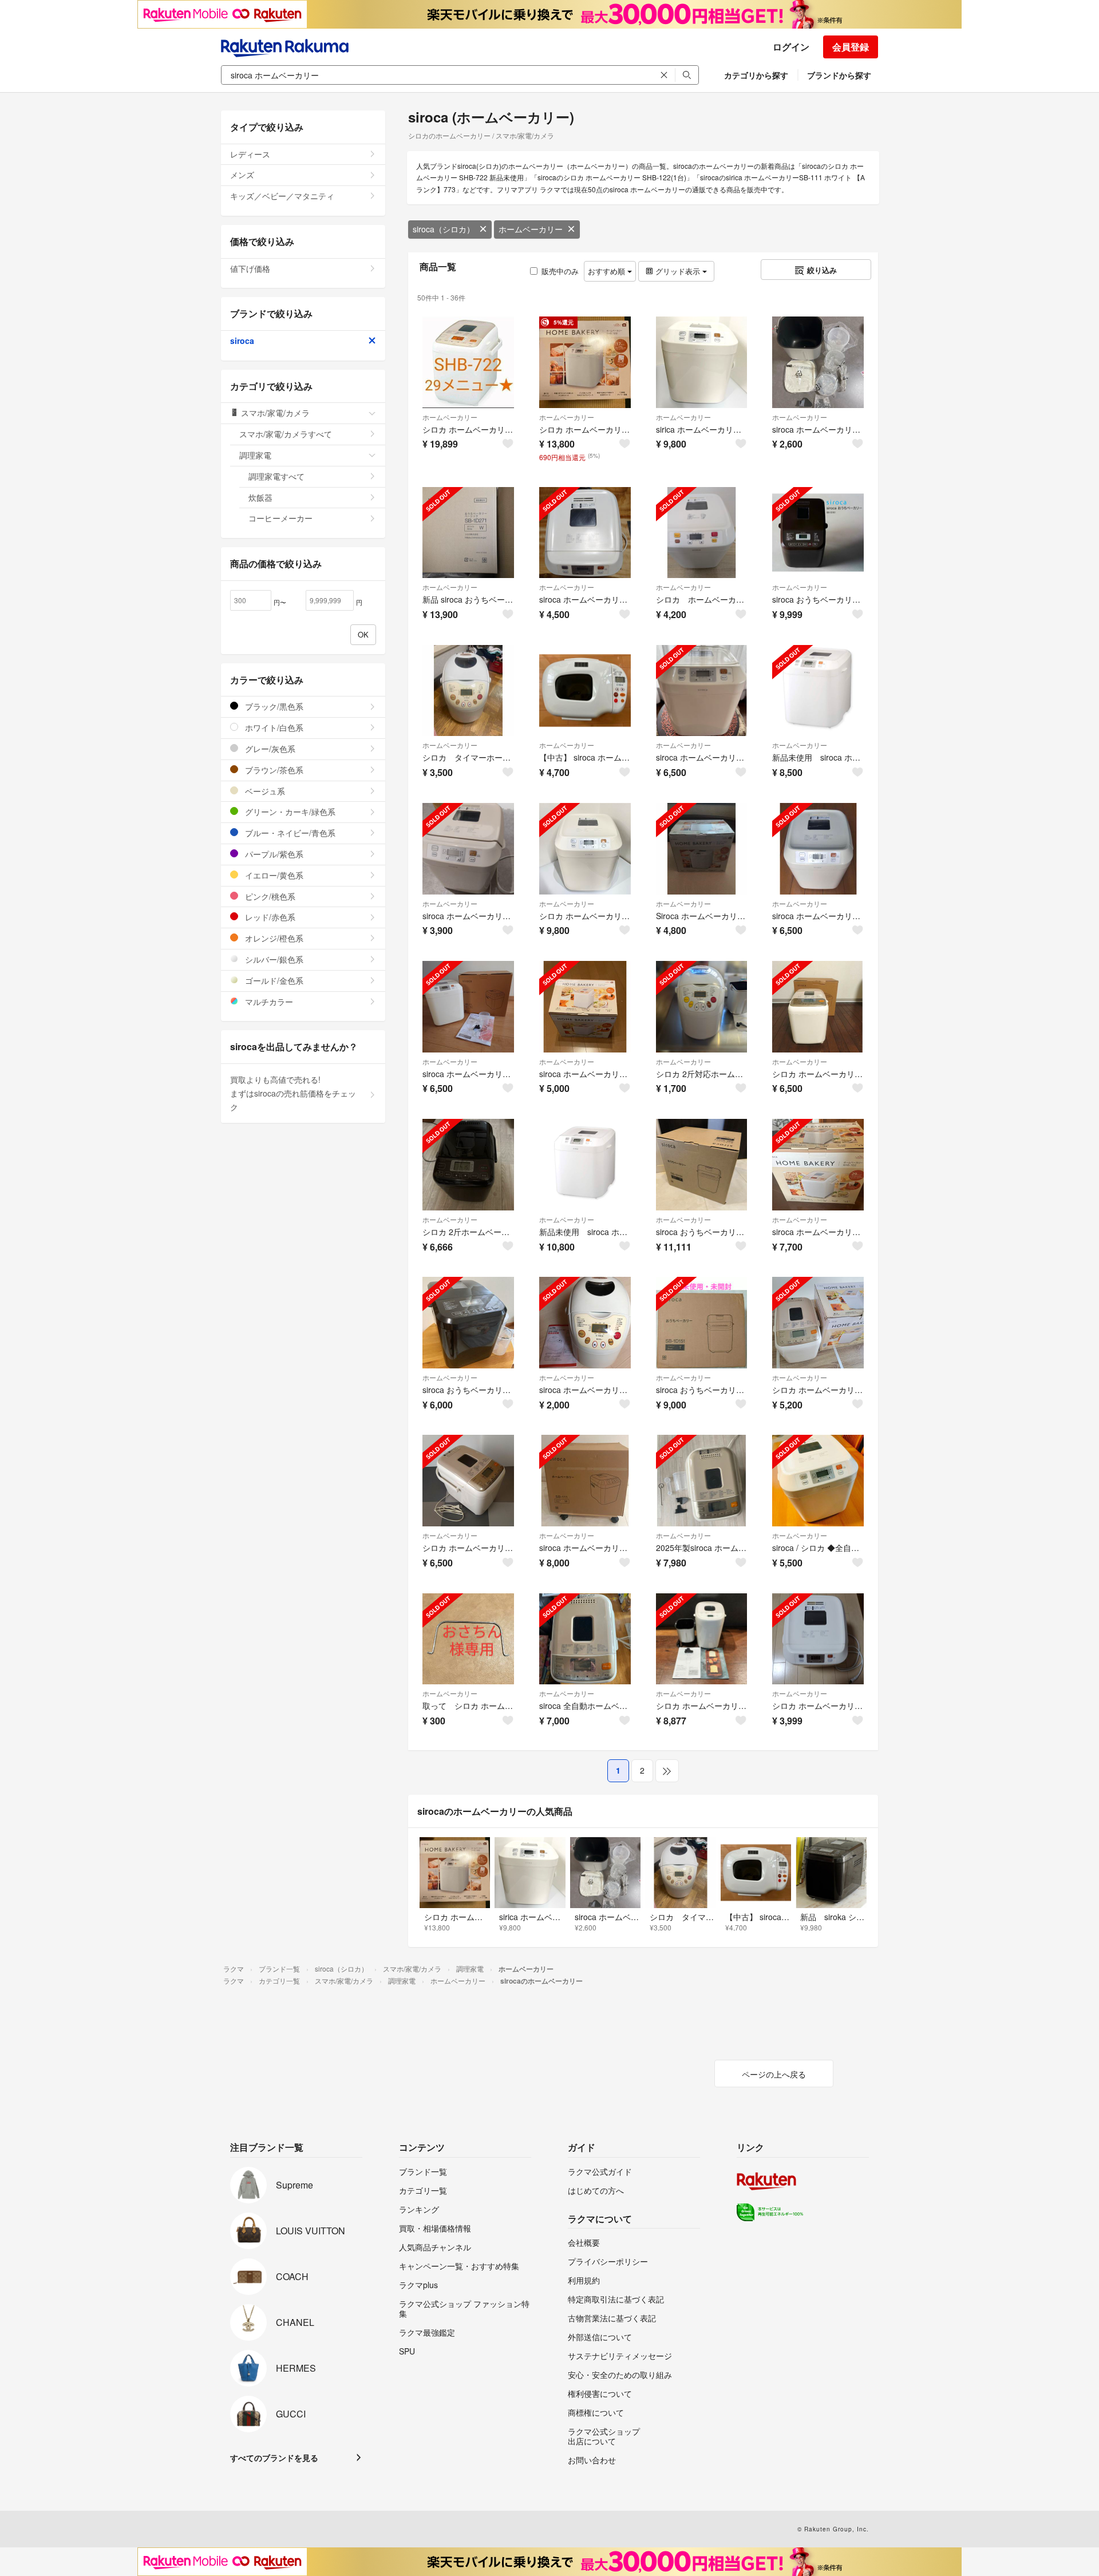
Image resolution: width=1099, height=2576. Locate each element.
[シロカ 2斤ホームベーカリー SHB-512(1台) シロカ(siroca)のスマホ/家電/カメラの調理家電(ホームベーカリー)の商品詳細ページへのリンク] (468, 1165)
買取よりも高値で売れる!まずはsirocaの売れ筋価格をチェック (293, 1093)
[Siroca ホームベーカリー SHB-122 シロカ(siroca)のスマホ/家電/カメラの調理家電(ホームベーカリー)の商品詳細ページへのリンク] (702, 849)
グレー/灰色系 (269, 749)
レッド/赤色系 (269, 917)
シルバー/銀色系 (273, 959)
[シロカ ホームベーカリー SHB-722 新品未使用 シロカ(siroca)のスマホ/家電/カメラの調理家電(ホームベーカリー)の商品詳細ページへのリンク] (468, 362)
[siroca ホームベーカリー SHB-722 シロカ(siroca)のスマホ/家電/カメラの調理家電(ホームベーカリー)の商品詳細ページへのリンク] (585, 1007)
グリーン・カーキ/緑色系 (289, 812)
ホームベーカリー (531, 229)
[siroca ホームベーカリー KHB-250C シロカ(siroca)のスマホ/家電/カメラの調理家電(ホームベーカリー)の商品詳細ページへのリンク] (585, 1323)
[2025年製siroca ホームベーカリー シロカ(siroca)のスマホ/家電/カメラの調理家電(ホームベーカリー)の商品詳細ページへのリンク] (702, 1481)
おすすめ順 (608, 271)
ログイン (791, 47)
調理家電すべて (276, 476)
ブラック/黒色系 (273, 706)
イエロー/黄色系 (273, 875)
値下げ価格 (250, 268)
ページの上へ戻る (774, 2074)
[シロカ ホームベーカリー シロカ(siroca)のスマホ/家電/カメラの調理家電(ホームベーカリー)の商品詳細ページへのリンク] (702, 533)
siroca (242, 341)
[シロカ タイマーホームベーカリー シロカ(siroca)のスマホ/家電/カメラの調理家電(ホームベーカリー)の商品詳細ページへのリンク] (468, 691)
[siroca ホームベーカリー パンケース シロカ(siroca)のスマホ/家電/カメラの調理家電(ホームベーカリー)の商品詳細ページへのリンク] (818, 362)
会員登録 (851, 47)
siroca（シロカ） (444, 229)
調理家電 (255, 455)
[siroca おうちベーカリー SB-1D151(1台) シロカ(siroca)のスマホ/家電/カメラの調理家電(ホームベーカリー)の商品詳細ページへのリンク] (702, 1165)
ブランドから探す (839, 75)
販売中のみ (560, 271)
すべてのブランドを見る (274, 2458)
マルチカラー (268, 1002)
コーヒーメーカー (280, 518)
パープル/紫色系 (273, 854)
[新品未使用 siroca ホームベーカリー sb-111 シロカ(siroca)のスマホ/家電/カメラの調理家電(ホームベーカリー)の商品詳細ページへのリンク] (818, 691)
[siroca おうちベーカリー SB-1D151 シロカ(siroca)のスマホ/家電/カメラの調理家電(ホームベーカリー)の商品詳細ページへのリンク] (818, 533)
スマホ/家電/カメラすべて (286, 434)
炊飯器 (260, 497)
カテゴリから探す (756, 75)
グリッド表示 (678, 271)
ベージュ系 (264, 791)
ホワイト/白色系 (273, 727)
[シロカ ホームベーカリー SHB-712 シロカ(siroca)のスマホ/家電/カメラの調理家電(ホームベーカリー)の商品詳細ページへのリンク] (818, 1007)
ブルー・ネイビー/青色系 (289, 833)
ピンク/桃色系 (269, 896)
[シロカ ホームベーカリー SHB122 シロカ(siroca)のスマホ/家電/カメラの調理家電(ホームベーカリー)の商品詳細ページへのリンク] (818, 1639)
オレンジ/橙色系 (273, 938)
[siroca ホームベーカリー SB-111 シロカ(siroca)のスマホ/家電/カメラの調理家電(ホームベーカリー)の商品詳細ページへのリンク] (585, 533)
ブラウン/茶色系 (273, 770)
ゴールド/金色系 (273, 980)
